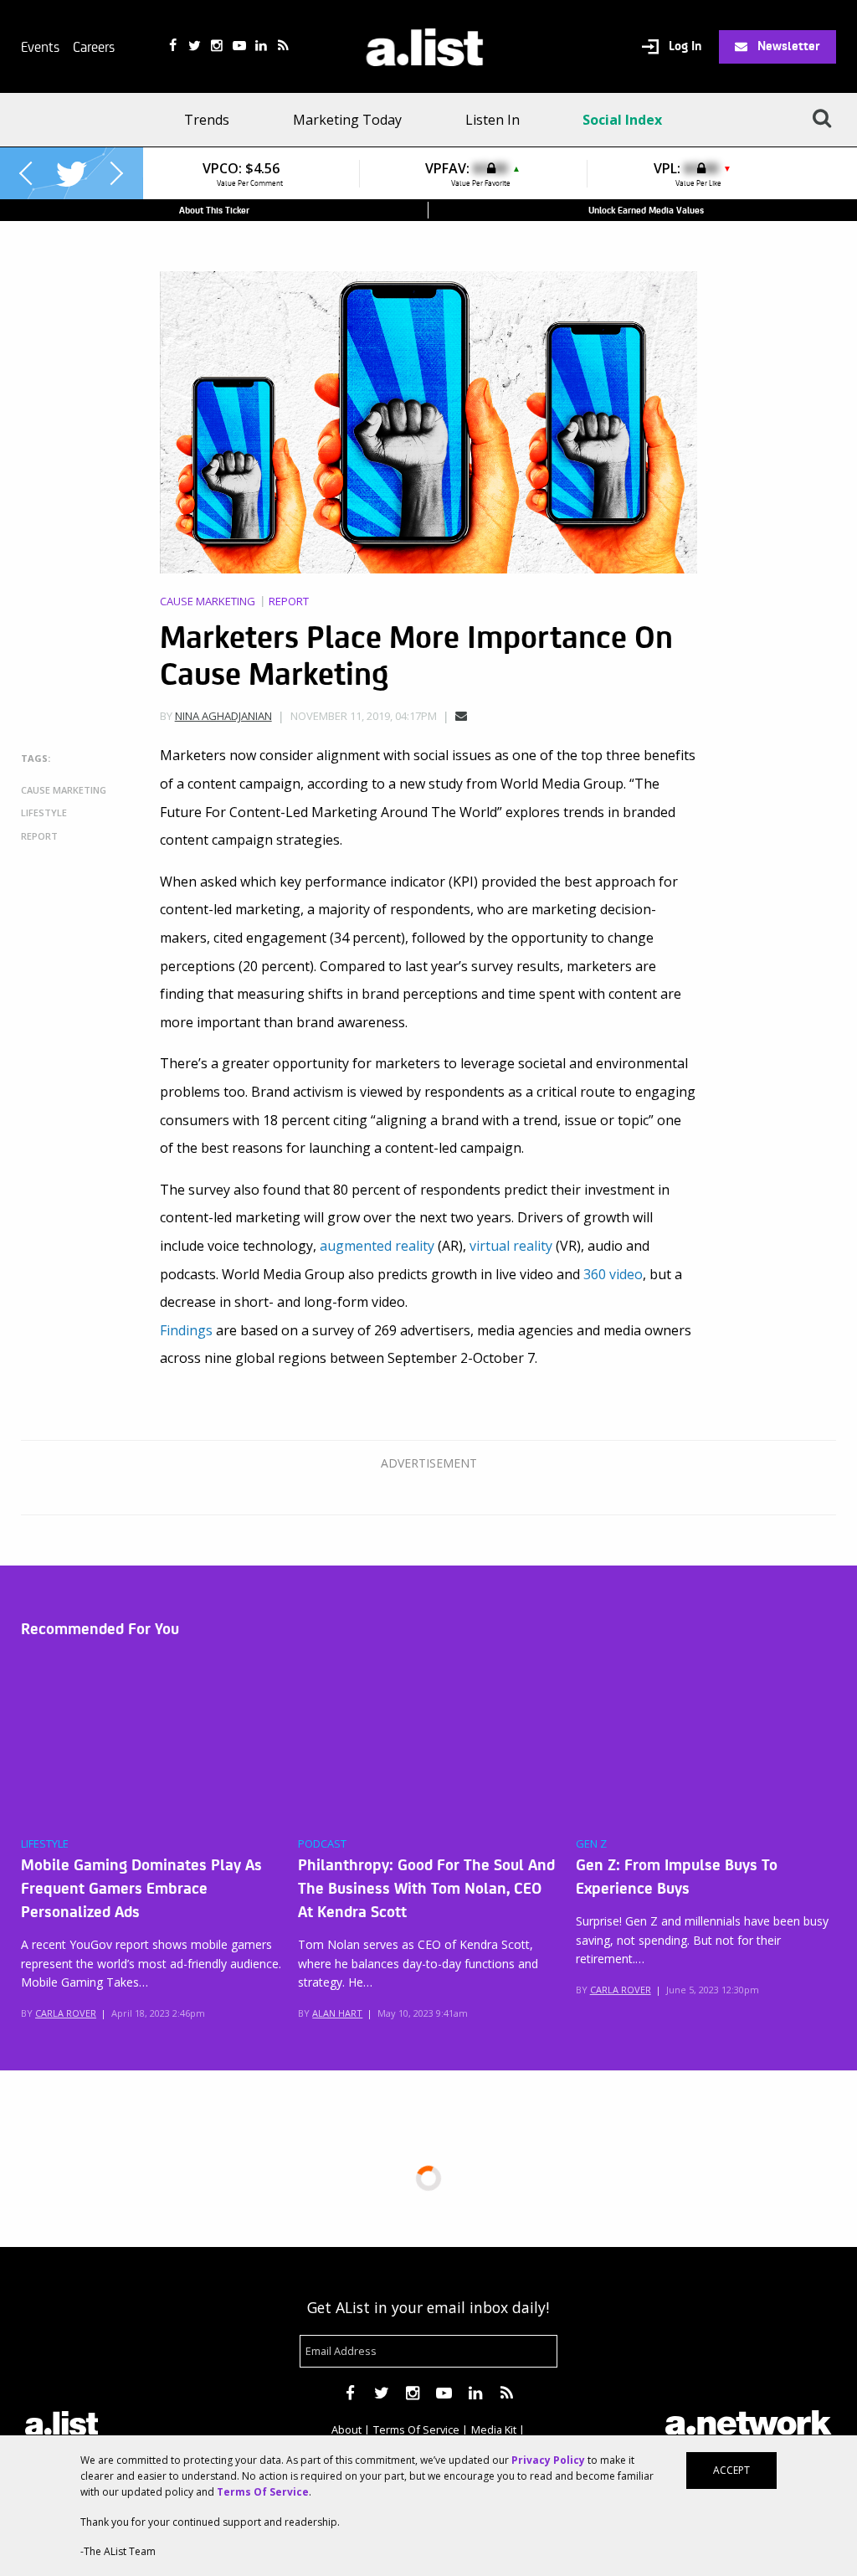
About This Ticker (214, 210)
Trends (207, 120)
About (346, 2429)
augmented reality (377, 1246)
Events (40, 46)
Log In (683, 46)
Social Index (622, 120)
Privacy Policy (548, 2460)
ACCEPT (731, 2470)
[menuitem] (212, 120)
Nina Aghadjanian (223, 716)
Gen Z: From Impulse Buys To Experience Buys (677, 1875)
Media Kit (494, 2429)
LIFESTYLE (45, 1844)
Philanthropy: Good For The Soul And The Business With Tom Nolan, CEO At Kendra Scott (426, 1887)
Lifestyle (44, 812)
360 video (613, 1274)
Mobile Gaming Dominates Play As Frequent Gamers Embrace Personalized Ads (141, 1887)
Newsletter (787, 45)
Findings (186, 1330)
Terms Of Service (416, 2429)
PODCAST (322, 1844)
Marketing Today (347, 120)
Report (289, 602)
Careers (94, 46)
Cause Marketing (208, 602)
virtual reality (511, 1246)
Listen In (493, 120)
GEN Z (591, 1844)
